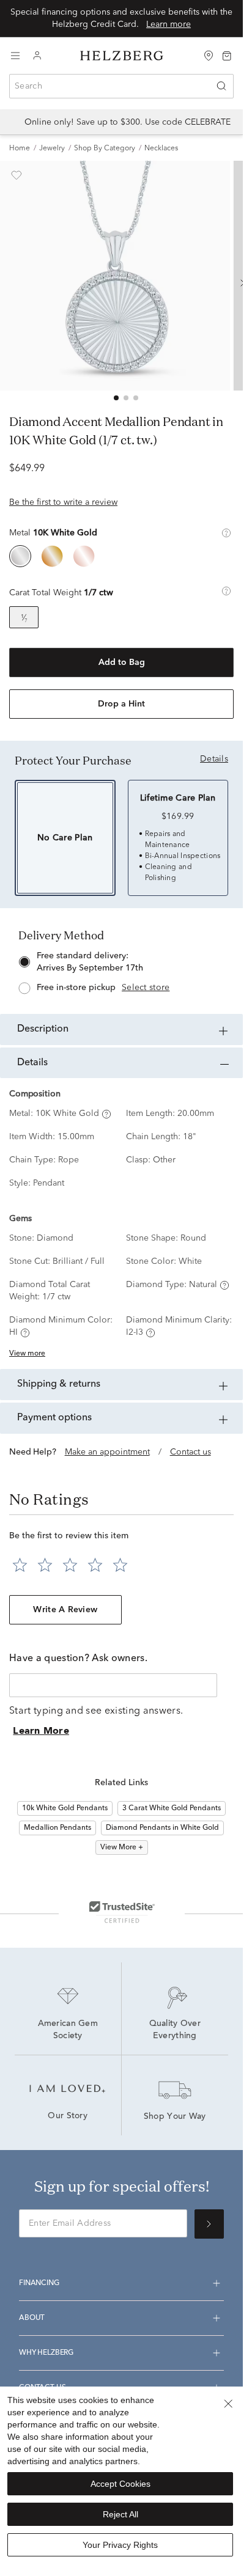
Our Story (68, 2116)
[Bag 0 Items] (227, 55)
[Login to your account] (37, 56)
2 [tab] (126, 398)
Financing (39, 2283)
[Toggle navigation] (15, 56)
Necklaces (161, 149)
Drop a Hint (121, 704)
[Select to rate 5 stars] (120, 1565)
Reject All (120, 2514)
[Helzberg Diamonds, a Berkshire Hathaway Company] (122, 56)
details (214, 759)
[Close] (228, 2404)
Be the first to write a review (63, 502)
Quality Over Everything (176, 2030)
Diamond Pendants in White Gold (162, 1828)
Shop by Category (105, 149)
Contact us (191, 1452)
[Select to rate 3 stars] (70, 1565)
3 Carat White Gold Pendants (172, 1808)
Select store (146, 988)
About (32, 2318)
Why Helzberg (46, 2353)
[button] (226, 533)
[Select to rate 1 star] (20, 1565)
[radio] (20, 556)
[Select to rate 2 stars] (45, 1565)
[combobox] (121, 86)
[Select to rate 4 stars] (95, 1565)
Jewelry (52, 149)
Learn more (169, 24)
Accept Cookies (120, 2484)
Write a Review (65, 1610)
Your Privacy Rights (120, 2545)
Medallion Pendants (57, 1828)
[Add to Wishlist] (17, 175)
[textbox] (113, 1685)
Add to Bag (122, 662)
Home (20, 149)
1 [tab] (116, 398)
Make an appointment (107, 1452)
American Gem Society (69, 2030)
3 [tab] (136, 398)
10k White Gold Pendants (65, 1808)
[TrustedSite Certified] (122, 1912)
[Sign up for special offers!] (209, 2224)
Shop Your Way (175, 2117)
